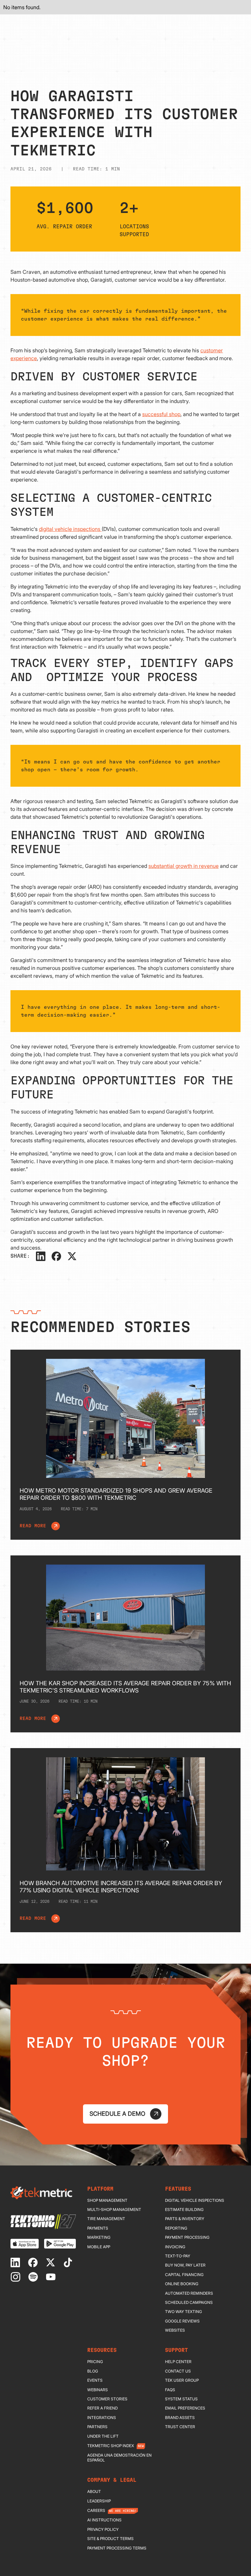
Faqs (170, 2390)
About (94, 2492)
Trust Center (180, 2427)
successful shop (161, 414)
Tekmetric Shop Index (111, 2446)
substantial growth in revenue (184, 866)
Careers (96, 2511)
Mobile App (99, 2247)
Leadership (99, 2501)
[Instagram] (17, 2277)
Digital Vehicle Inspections (195, 2200)
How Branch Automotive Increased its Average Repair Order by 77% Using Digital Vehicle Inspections (121, 1887)
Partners (97, 2427)
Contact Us (178, 2371)
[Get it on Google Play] (60, 2243)
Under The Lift (103, 2436)
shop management (107, 2200)
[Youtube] (52, 2277)
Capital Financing (184, 2275)
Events (95, 2380)
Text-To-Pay (178, 2256)
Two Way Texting (184, 2312)
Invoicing (175, 2247)
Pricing (95, 2362)
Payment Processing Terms (117, 2548)
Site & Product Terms (110, 2539)
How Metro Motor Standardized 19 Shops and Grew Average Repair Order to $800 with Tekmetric (116, 1494)
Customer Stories (107, 2399)
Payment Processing (187, 2237)
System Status (181, 2399)
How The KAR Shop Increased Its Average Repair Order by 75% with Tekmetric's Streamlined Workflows (125, 1687)
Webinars (98, 2390)
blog (93, 2371)
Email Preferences (185, 2408)
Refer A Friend (102, 2408)
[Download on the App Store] (25, 2243)
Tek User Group (182, 2380)
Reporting (176, 2228)
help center (178, 2362)
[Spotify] (34, 2277)
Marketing (99, 2237)
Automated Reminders (189, 2293)
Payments (98, 2228)
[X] (72, 1256)
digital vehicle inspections (70, 529)
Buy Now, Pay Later (185, 2265)
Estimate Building (184, 2210)
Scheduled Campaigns (189, 2303)
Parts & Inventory (185, 2219)
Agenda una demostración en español (119, 2458)
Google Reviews (182, 2321)
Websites (175, 2330)
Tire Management (106, 2219)
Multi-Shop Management (114, 2210)
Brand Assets (180, 2418)
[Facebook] (56, 1256)
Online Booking (182, 2284)
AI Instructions (104, 2520)
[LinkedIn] (41, 1256)
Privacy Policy (103, 2530)
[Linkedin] (17, 2262)
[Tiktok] (69, 2262)
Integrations (102, 2418)
